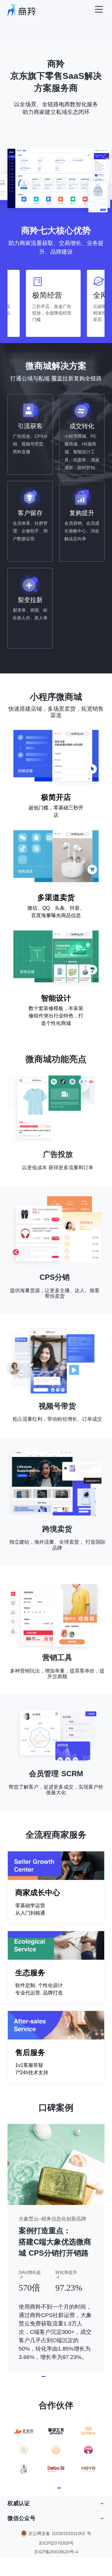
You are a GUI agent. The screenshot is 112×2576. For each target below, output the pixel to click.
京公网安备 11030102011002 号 (60, 2533)
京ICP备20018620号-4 (56, 2552)
